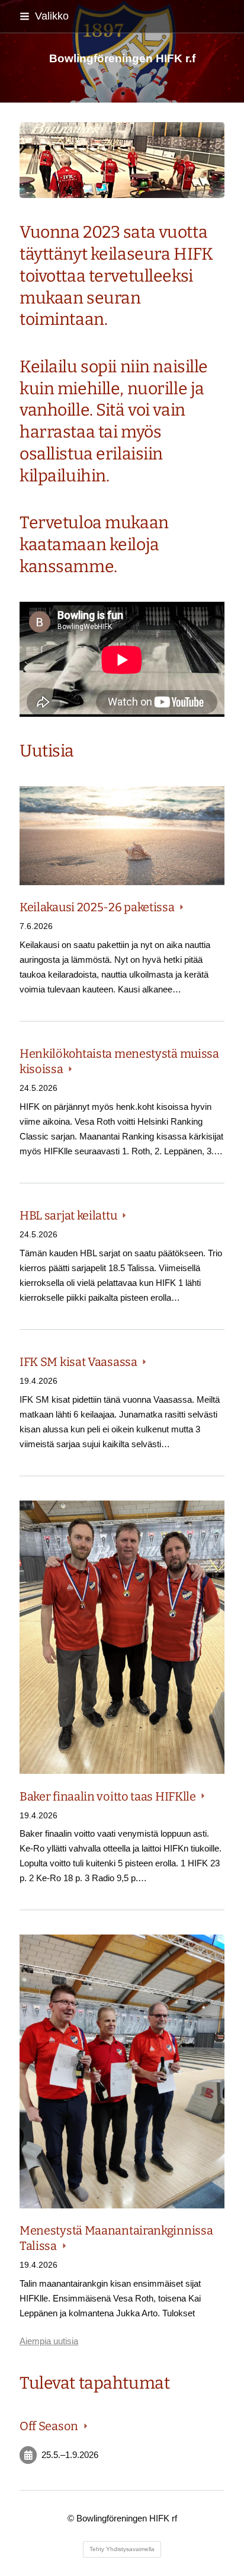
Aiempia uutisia (49, 2341)
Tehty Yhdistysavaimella (122, 2549)
